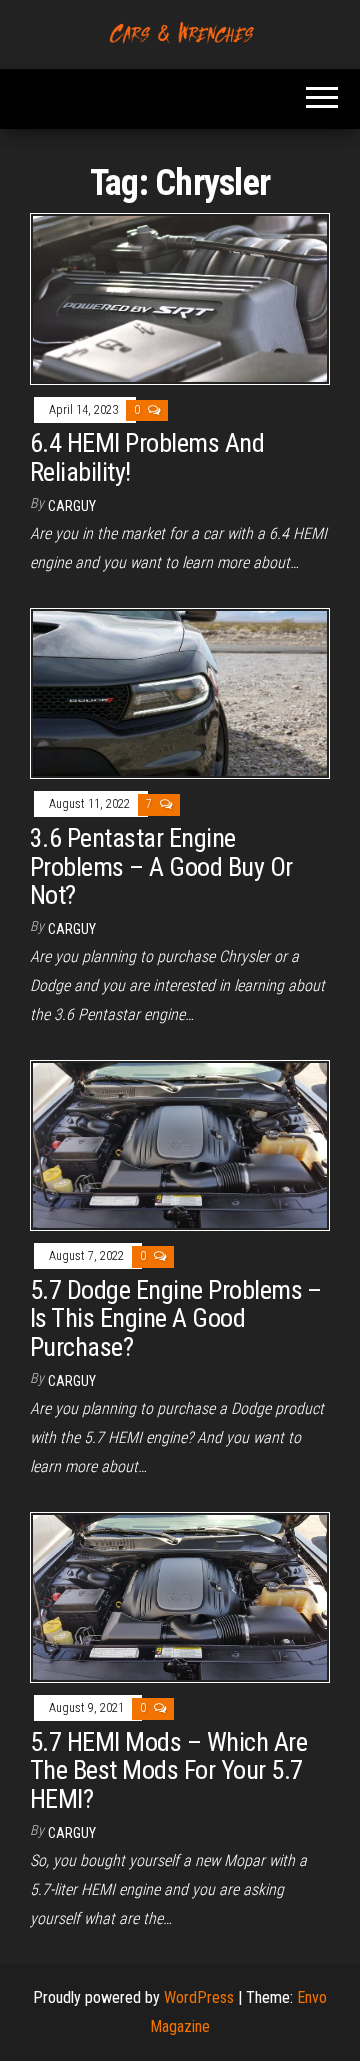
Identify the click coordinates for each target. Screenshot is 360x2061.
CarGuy (72, 506)
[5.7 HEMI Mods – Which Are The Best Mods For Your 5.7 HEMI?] (180, 1596)
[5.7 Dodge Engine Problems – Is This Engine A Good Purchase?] (180, 1144)
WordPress (199, 1997)
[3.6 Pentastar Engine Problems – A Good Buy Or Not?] (180, 692)
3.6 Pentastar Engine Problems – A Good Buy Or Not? (161, 866)
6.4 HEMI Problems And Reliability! (147, 457)
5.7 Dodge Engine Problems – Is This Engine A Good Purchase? (176, 1318)
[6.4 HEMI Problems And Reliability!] (180, 297)
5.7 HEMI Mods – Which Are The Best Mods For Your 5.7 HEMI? (168, 1770)
